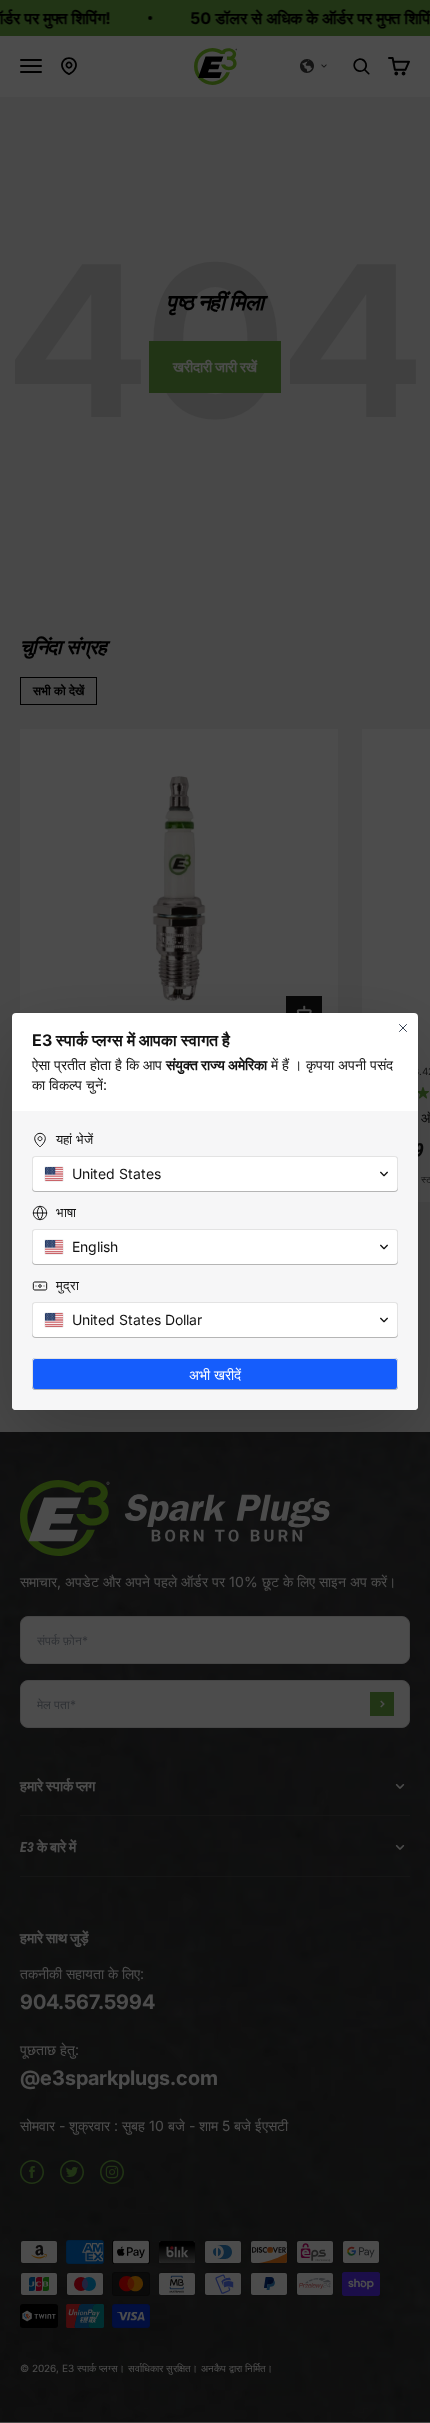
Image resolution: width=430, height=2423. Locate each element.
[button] (215, 1174)
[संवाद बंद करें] (403, 1028)
